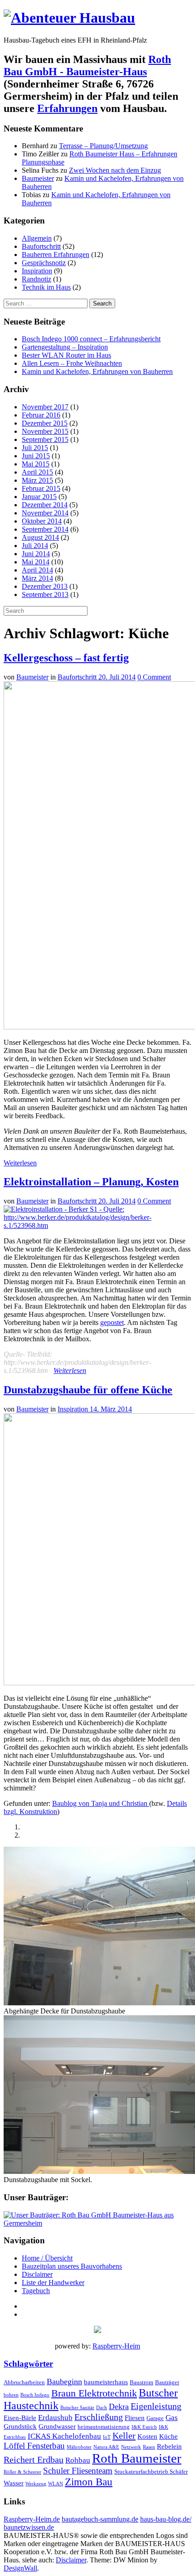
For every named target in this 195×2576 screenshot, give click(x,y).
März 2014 (37, 578)
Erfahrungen (67, 108)
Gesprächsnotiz (44, 263)
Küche (168, 2436)
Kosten (147, 2436)
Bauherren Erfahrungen (56, 255)
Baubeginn (64, 2382)
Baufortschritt (41, 246)
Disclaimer (37, 2274)
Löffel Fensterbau (34, 2446)
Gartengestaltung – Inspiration (65, 347)
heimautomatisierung (104, 2427)
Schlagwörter (28, 2364)
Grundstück (20, 2426)
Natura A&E (106, 2447)
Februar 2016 (41, 415)
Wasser (14, 2483)
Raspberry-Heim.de (32, 2519)
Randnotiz (37, 279)
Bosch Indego (35, 2395)
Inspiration (37, 271)
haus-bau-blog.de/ (166, 2519)
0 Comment (154, 677)
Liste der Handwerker (53, 2283)
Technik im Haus (46, 287)
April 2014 (37, 570)
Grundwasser (57, 2426)
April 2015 (37, 472)
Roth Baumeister (137, 2458)
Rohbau (78, 2460)
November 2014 (45, 513)
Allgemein (37, 238)
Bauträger (167, 2382)
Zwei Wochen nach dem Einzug (115, 170)
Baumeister (38, 178)
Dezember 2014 (45, 505)
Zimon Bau (89, 2482)
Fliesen (135, 2418)
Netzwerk (131, 2447)
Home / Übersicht (47, 2258)
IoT (107, 2437)
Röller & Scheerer (22, 2472)
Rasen (149, 2447)
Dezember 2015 (45, 423)
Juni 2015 (36, 456)
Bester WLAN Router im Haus (66, 355)
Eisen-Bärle (20, 2418)
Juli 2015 (35, 448)
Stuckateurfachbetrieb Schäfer (151, 2472)
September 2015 (45, 439)
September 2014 (45, 529)
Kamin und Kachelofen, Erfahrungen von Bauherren (97, 371)
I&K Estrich (144, 2427)
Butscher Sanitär (77, 2408)
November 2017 (45, 407)
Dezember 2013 (45, 586)
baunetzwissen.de (29, 2527)
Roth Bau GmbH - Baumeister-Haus (87, 65)
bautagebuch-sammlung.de (100, 2519)
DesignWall (20, 2568)
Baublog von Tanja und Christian (101, 1803)
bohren (11, 2395)
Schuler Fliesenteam (78, 2471)
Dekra (119, 2406)
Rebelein (169, 2446)
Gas (172, 2418)
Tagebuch (36, 2291)
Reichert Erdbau (34, 2460)
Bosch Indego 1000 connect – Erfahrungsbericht (91, 339)
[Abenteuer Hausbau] (69, 18)
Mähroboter (79, 2447)
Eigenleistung (156, 2406)
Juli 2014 (35, 546)
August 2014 (40, 537)
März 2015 (37, 480)
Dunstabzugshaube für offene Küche (88, 1390)
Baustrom (141, 2382)
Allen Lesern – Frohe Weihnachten (72, 363)
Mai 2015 (36, 464)
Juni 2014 (36, 554)
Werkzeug (36, 2484)
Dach (102, 2408)
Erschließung (99, 2417)
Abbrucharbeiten (24, 2382)
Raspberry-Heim (116, 2346)
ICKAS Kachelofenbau (64, 2436)
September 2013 (45, 594)
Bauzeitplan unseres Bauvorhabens (72, 2266)
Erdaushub (55, 2418)
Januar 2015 (39, 497)
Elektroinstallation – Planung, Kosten (91, 1182)
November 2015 (45, 431)
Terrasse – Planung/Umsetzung (103, 146)
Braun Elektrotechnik (94, 2393)
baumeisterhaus (106, 2382)
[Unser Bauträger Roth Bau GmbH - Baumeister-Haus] (97, 2223)
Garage (155, 2418)
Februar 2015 (41, 488)
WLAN (56, 2484)
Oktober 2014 (42, 521)
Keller (124, 2435)
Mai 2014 (36, 562)
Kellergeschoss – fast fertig (66, 658)
